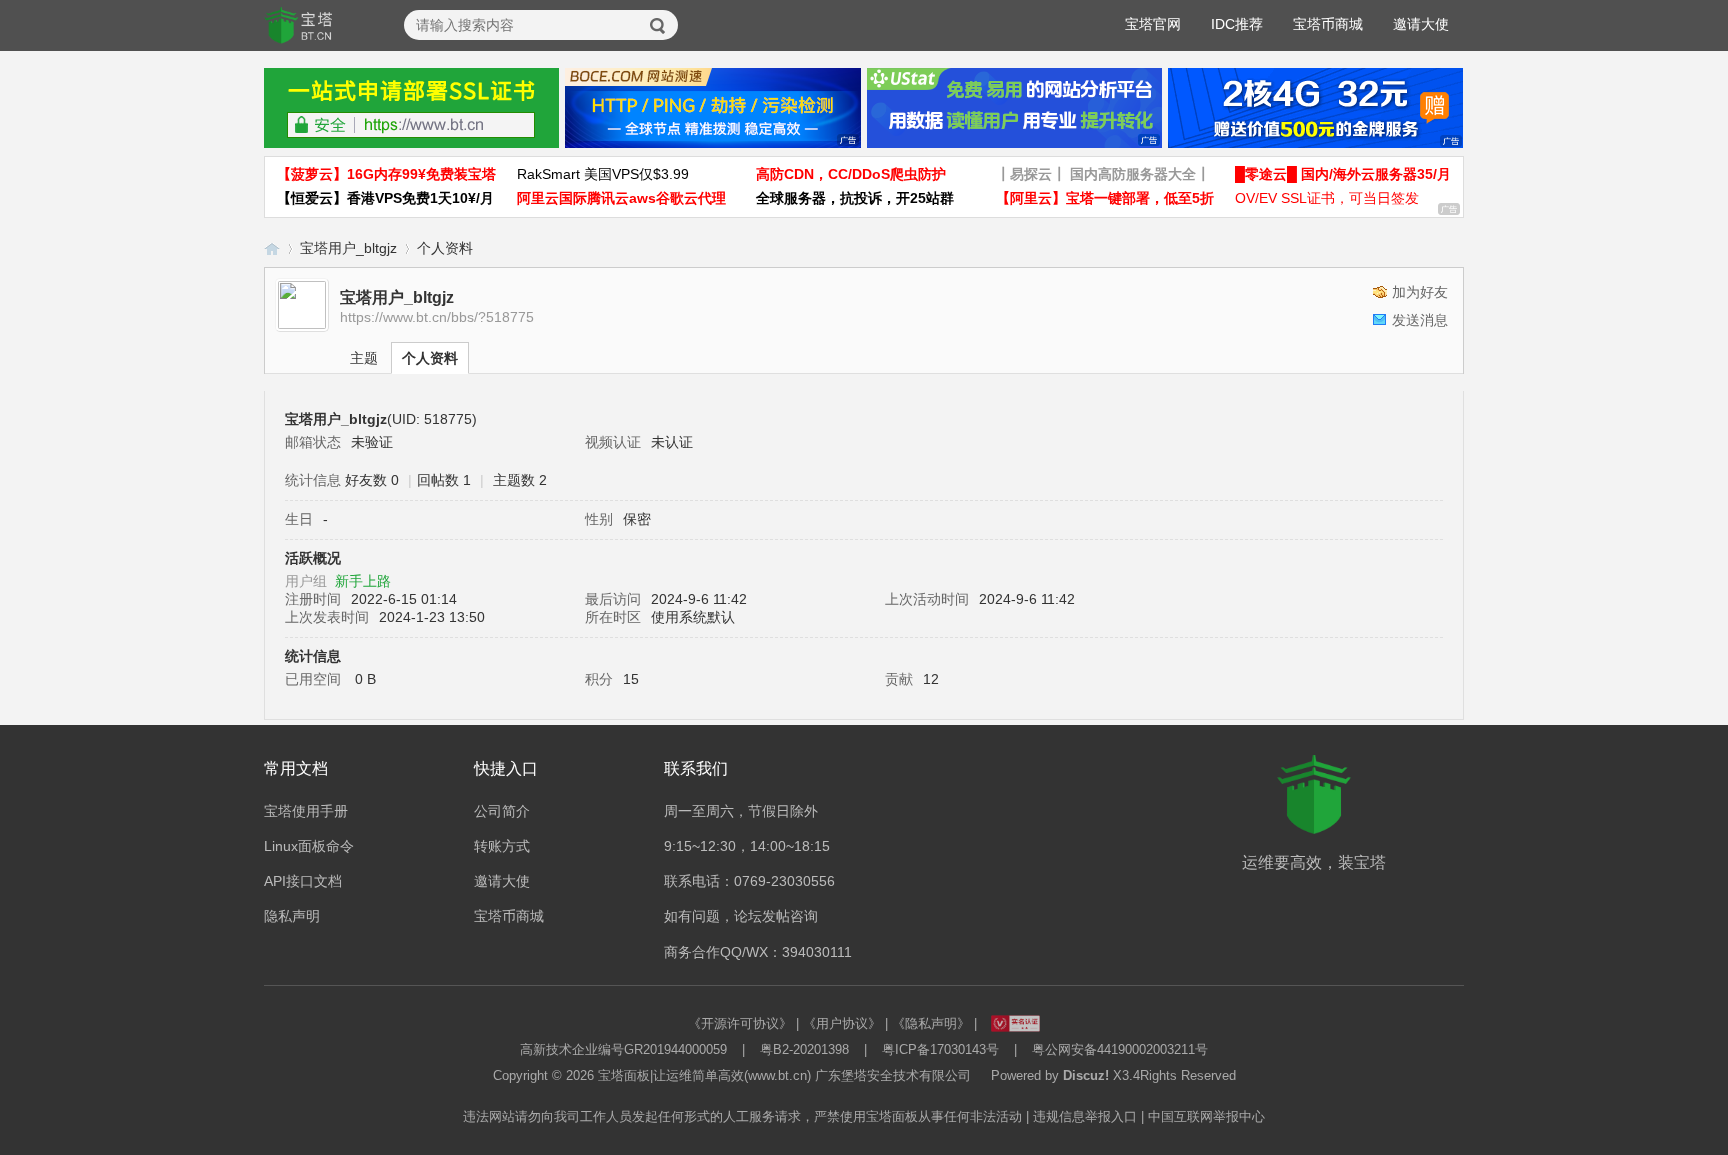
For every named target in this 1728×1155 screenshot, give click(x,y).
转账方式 (502, 846)
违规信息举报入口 (1085, 1116)
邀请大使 (1421, 24)
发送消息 (1420, 320)
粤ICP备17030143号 (940, 1049)
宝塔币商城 (1328, 24)
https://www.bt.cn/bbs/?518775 (437, 317)
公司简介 (502, 811)
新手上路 (363, 581)
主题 (364, 358)
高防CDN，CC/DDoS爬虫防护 (851, 174)
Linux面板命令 (309, 846)
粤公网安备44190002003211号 (1120, 1049)
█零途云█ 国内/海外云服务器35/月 (1343, 174)
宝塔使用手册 (306, 811)
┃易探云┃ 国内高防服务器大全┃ (1103, 174)
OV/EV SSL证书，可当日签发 (1327, 198)
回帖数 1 (444, 480)
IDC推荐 (1237, 24)
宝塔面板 (624, 1075)
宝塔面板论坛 (272, 248)
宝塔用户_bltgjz (348, 248)
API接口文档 (303, 881)
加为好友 (1420, 292)
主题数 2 (520, 480)
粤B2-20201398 (804, 1049)
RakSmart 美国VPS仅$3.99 (603, 174)
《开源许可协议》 (740, 1023)
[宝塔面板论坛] (299, 26)
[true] (658, 26)
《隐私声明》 (931, 1023)
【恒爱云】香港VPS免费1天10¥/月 (385, 198)
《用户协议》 (842, 1023)
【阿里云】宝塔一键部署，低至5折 (1105, 198)
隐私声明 (292, 916)
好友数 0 (372, 480)
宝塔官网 (1153, 24)
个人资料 (430, 358)
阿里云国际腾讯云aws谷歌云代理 (621, 198)
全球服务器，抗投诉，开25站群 (855, 198)
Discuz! (1086, 1075)
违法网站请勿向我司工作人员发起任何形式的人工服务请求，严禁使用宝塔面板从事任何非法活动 (742, 1116)
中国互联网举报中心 (1206, 1116)
